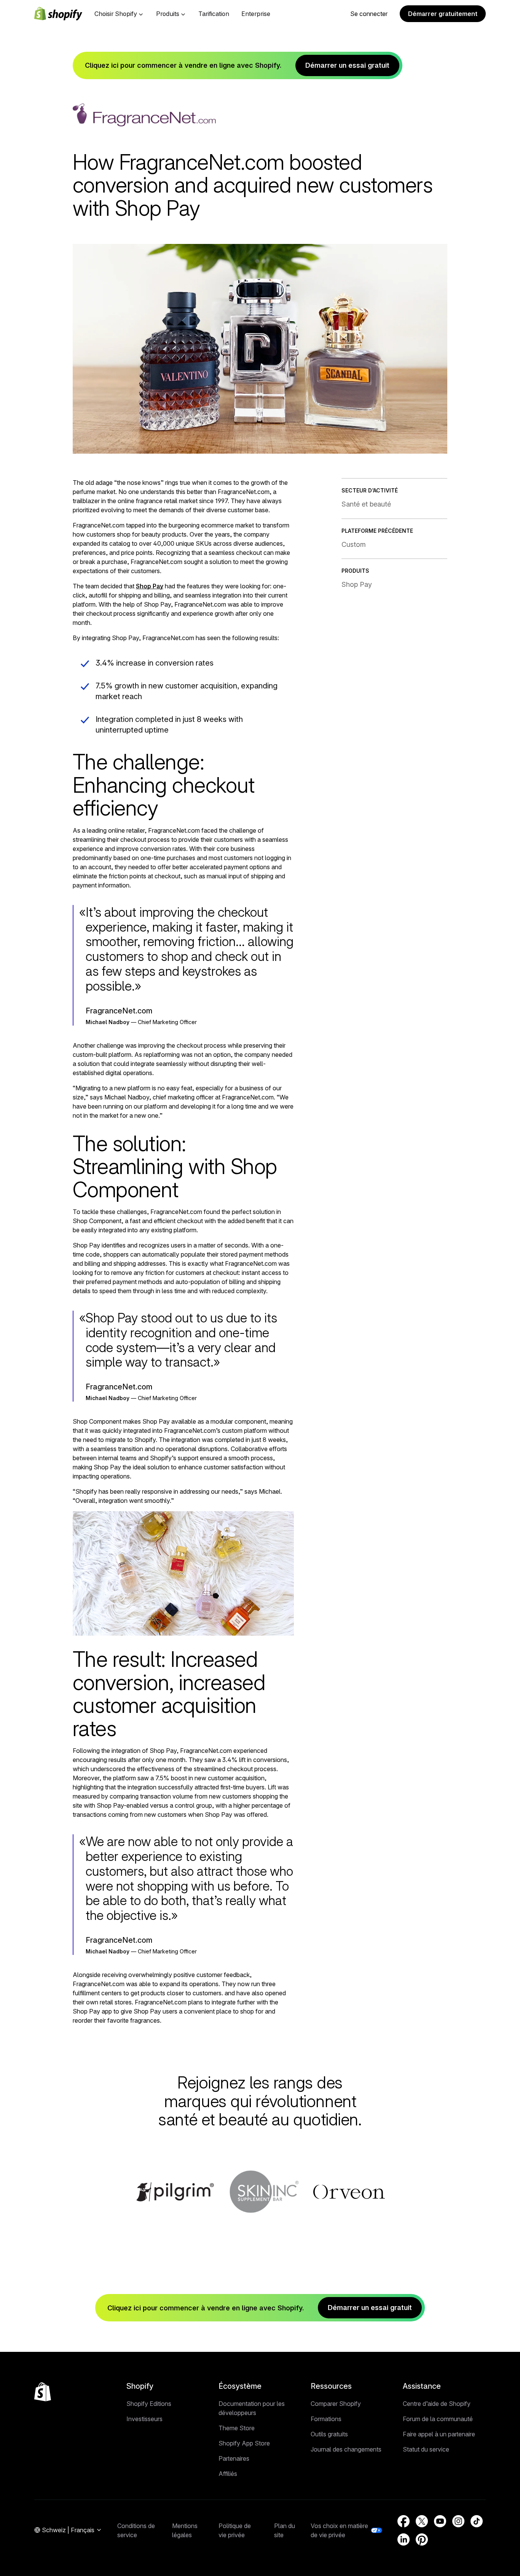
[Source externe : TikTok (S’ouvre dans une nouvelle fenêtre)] (477, 2521)
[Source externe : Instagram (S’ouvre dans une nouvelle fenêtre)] (458, 2521)
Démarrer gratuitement (443, 14)
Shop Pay (150, 586)
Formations (326, 2419)
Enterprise (256, 14)
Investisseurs (144, 2419)
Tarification (214, 14)
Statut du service (426, 2449)
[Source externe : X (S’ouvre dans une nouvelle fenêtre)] (422, 2521)
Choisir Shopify (116, 14)
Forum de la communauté (438, 2419)
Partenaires (234, 2458)
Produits (168, 14)
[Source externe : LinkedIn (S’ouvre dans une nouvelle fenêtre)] (404, 2539)
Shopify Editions (149, 2404)
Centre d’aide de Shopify (437, 2404)
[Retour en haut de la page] (43, 2392)
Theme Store (237, 2428)
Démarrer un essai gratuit (347, 65)
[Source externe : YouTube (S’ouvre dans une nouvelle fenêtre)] (440, 2521)
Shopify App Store (244, 2443)
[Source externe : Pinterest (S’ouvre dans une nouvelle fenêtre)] (422, 2539)
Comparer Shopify (336, 2404)
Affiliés (228, 2474)
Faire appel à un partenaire (439, 2434)
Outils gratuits (329, 2434)
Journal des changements (346, 2449)
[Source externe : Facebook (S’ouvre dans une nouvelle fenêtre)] (404, 2521)
